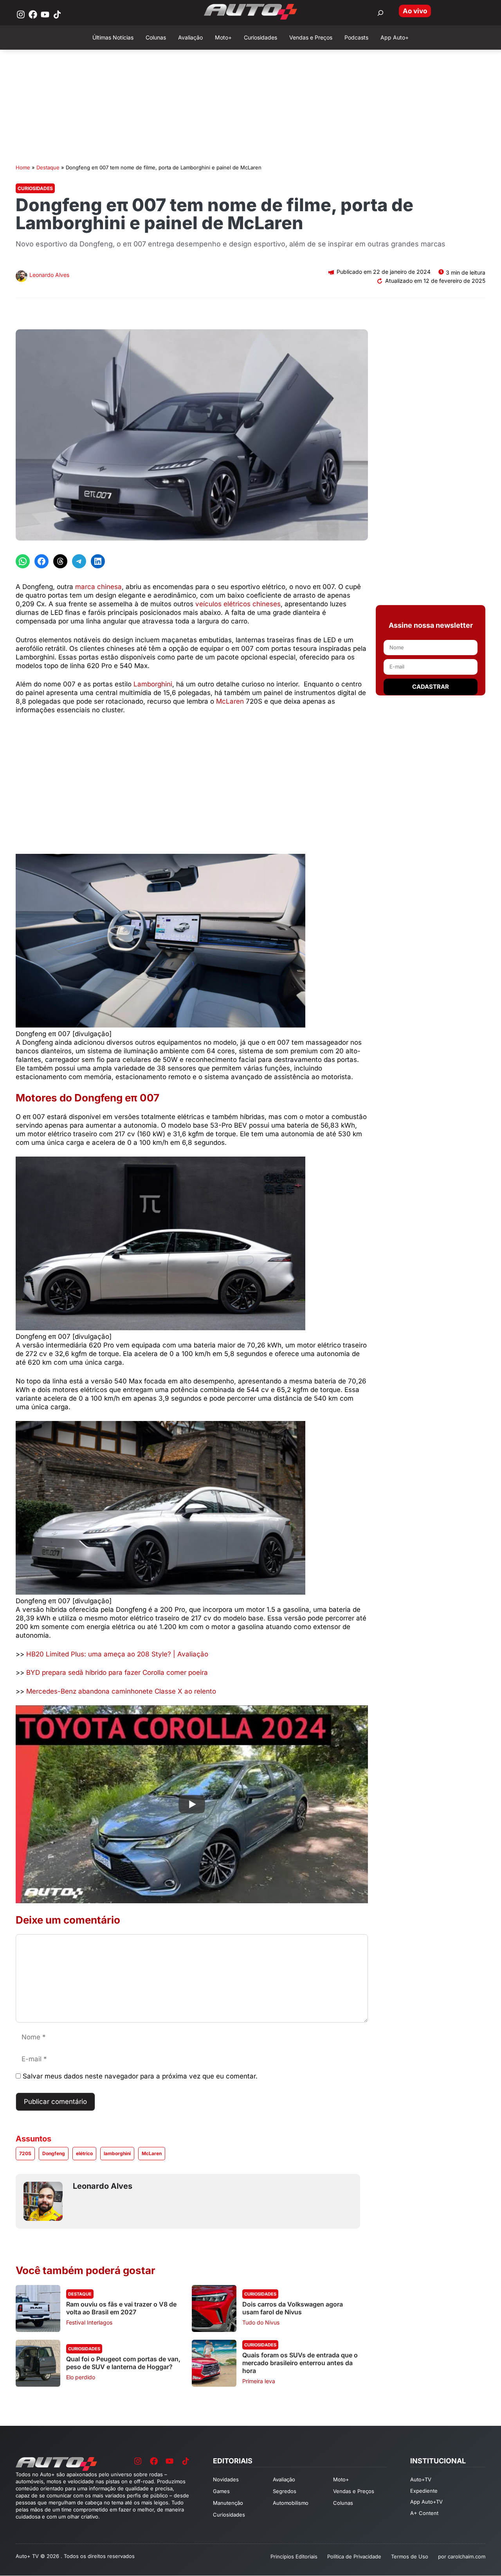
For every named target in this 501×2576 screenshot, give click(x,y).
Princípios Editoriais (294, 2556)
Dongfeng (54, 2153)
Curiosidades (35, 188)
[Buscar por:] (380, 13)
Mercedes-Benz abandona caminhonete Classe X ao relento (121, 1691)
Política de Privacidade (354, 2556)
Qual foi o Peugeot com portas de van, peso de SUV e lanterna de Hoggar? (123, 2363)
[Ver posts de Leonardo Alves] (22, 277)
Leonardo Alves (49, 275)
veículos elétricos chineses (238, 604)
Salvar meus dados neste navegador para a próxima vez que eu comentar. (140, 2076)
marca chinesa (98, 587)
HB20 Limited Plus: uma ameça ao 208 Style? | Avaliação (117, 1654)
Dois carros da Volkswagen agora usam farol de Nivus (293, 2308)
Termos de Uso (410, 2556)
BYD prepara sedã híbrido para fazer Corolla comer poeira (117, 1672)
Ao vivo (415, 11)
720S (25, 2153)
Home (23, 167)
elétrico (84, 2153)
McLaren (230, 701)
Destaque (48, 167)
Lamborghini (153, 684)
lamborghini (117, 2153)
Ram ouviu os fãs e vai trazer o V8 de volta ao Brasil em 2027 (121, 2308)
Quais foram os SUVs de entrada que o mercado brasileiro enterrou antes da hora (300, 2363)
